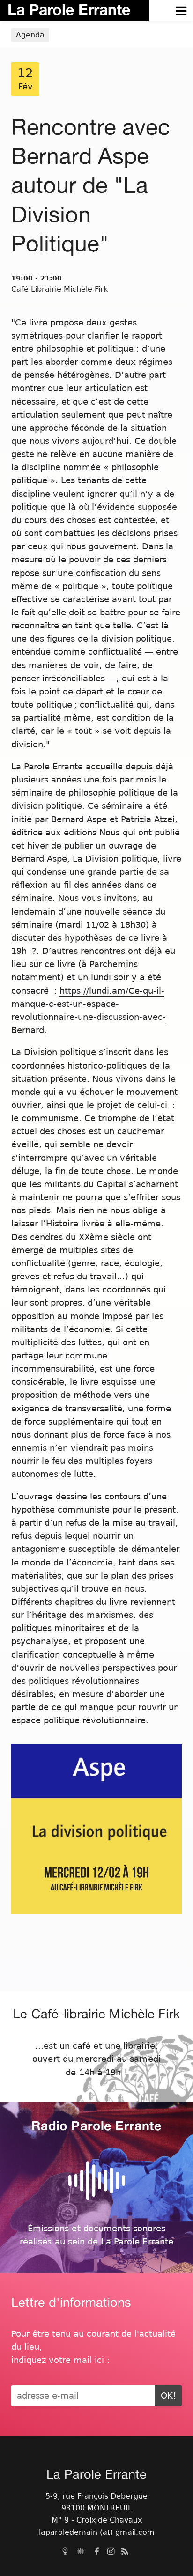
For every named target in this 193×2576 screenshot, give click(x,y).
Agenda (30, 35)
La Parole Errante (69, 9)
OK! (168, 2396)
